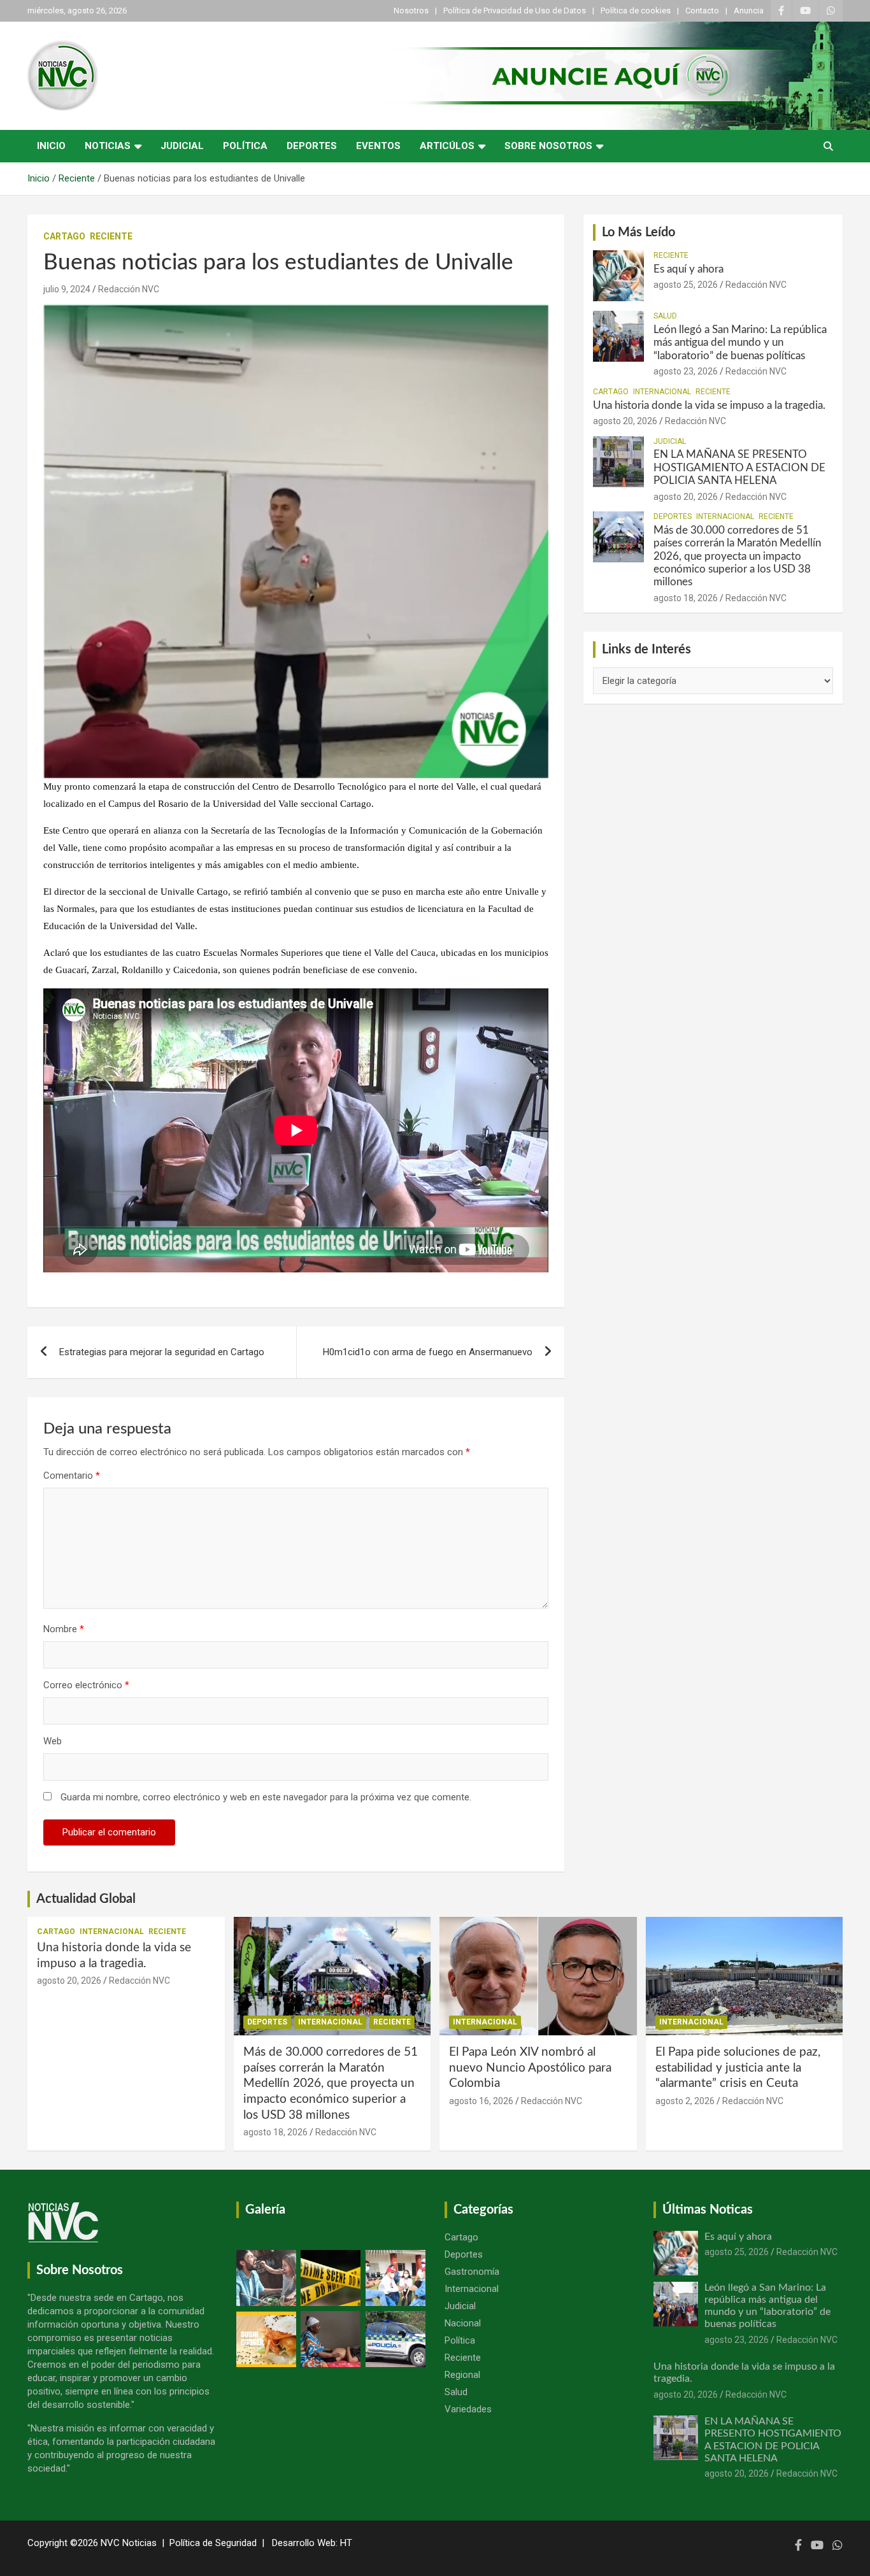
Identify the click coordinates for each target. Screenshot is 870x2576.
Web (53, 1741)
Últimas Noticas (708, 2210)
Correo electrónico (86, 1685)
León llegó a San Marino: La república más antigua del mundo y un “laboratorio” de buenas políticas (740, 343)
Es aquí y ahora (688, 269)
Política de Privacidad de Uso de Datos (515, 11)
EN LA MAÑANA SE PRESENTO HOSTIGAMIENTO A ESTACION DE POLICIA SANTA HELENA (739, 467)
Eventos (378, 146)
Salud (665, 316)
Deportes (312, 146)
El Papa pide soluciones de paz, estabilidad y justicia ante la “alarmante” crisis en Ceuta (738, 2068)
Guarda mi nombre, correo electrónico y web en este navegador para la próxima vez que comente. (266, 1797)
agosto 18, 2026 (686, 598)
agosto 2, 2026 (685, 2101)
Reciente (111, 236)
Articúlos (447, 146)
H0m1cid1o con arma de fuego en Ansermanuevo (428, 1352)
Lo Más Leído (638, 232)
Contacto (702, 11)
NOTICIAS (108, 146)
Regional (462, 2375)
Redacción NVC (129, 289)
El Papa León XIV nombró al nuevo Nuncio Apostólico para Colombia (530, 2068)
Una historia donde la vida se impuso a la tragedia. (709, 405)
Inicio (51, 146)
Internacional (662, 392)
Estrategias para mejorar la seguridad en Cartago (162, 1352)
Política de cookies (636, 11)
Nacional (463, 2323)
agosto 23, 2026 (686, 371)
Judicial (182, 146)
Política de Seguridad (213, 2543)
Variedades (468, 2409)
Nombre (64, 1629)
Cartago (64, 236)
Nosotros (411, 11)
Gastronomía (472, 2272)
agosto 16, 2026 (481, 2101)
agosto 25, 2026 (686, 285)
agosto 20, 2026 (625, 421)
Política (245, 146)
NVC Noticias (129, 2543)
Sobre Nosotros (548, 146)
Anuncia (749, 11)
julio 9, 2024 (67, 289)
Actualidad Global (86, 1899)
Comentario (72, 1476)
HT (346, 2543)
